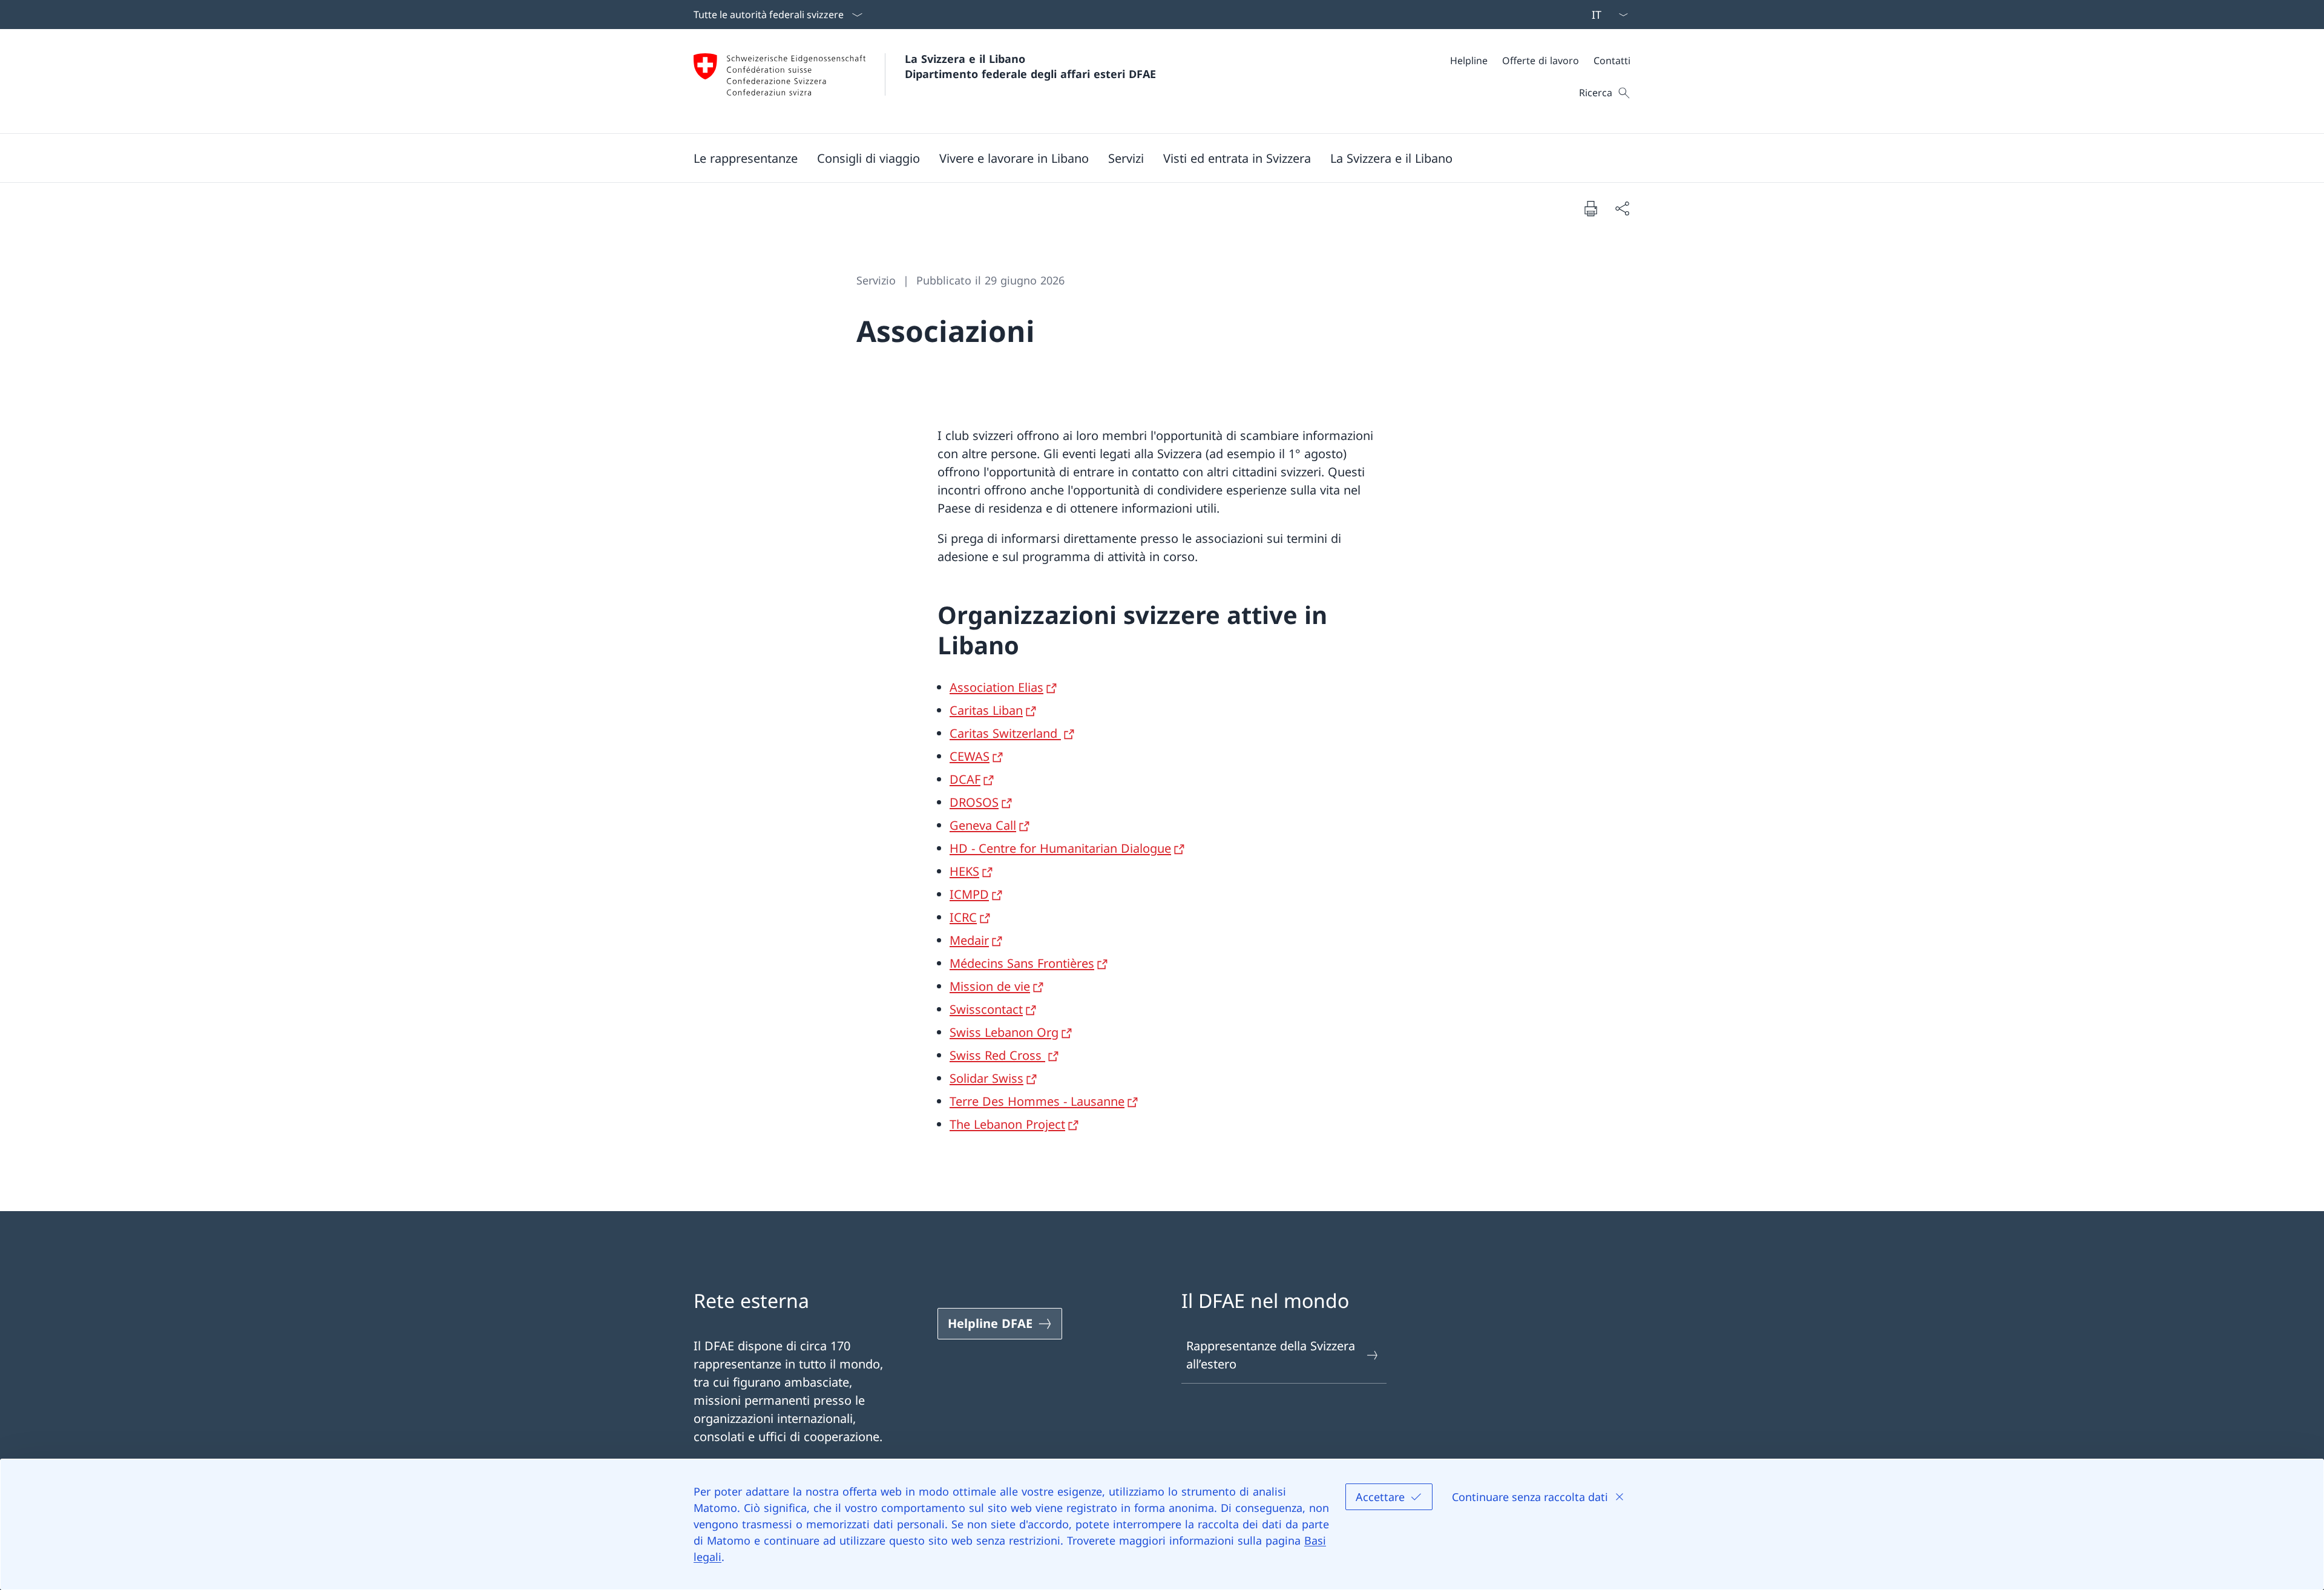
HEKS (964, 871)
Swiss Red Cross (997, 1055)
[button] (746, 158)
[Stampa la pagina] (1590, 208)
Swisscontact (986, 1009)
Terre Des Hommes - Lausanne (1037, 1101)
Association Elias (996, 687)
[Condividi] (1622, 208)
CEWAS (970, 756)
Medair (969, 940)
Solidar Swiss (986, 1078)
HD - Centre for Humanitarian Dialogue (1060, 848)
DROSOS (974, 802)
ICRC (963, 917)
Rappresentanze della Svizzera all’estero (1271, 1355)
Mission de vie (990, 986)
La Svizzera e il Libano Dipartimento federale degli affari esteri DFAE (1030, 66)
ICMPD (969, 894)
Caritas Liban (986, 710)
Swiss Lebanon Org (1004, 1032)
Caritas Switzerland (1005, 733)
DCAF (965, 779)
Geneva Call (983, 825)
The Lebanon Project (1007, 1124)
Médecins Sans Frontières (1022, 963)
